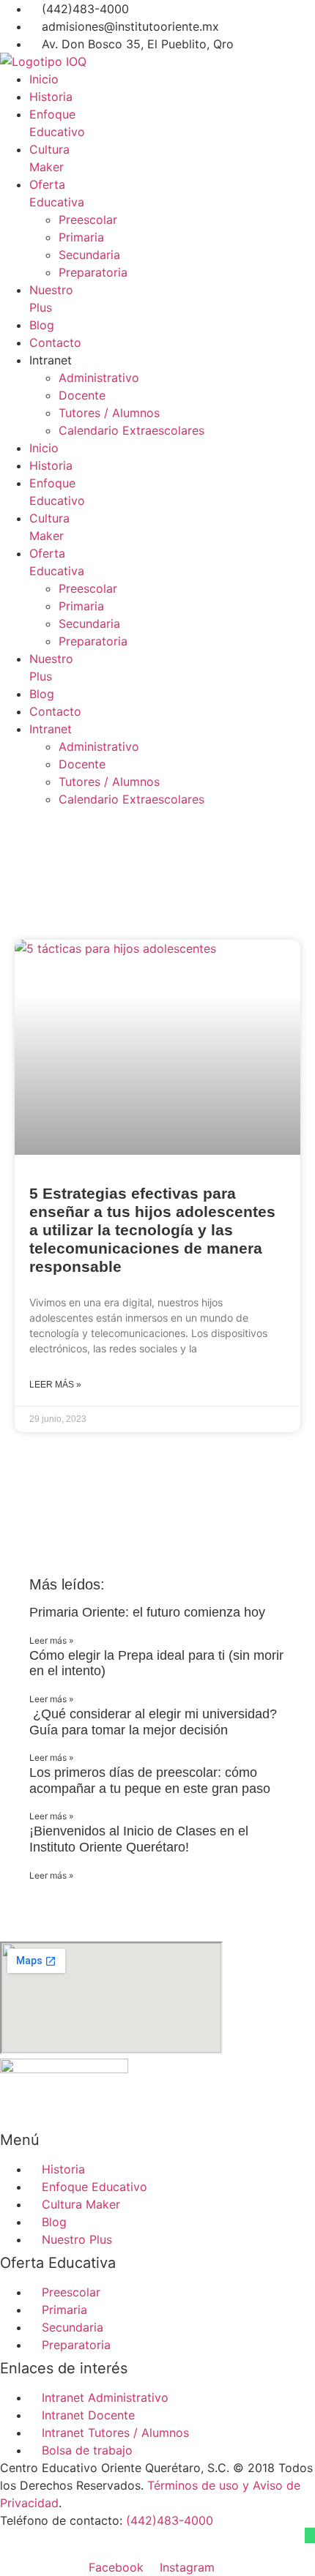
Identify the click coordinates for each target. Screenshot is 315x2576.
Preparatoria (93, 272)
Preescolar (88, 220)
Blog (42, 325)
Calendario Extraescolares (131, 430)
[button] (157, 1470)
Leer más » (55, 1385)
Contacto (55, 342)
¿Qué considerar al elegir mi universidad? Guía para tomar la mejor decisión (153, 1722)
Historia (51, 97)
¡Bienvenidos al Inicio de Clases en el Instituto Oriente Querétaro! (139, 1839)
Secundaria (89, 255)
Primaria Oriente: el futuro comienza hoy (147, 1612)
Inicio (44, 79)
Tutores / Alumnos (109, 413)
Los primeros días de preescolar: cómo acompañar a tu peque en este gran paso (150, 1781)
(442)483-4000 (170, 2520)
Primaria (81, 237)
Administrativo (99, 378)
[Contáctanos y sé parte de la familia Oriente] (310, 2535)
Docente (82, 395)
